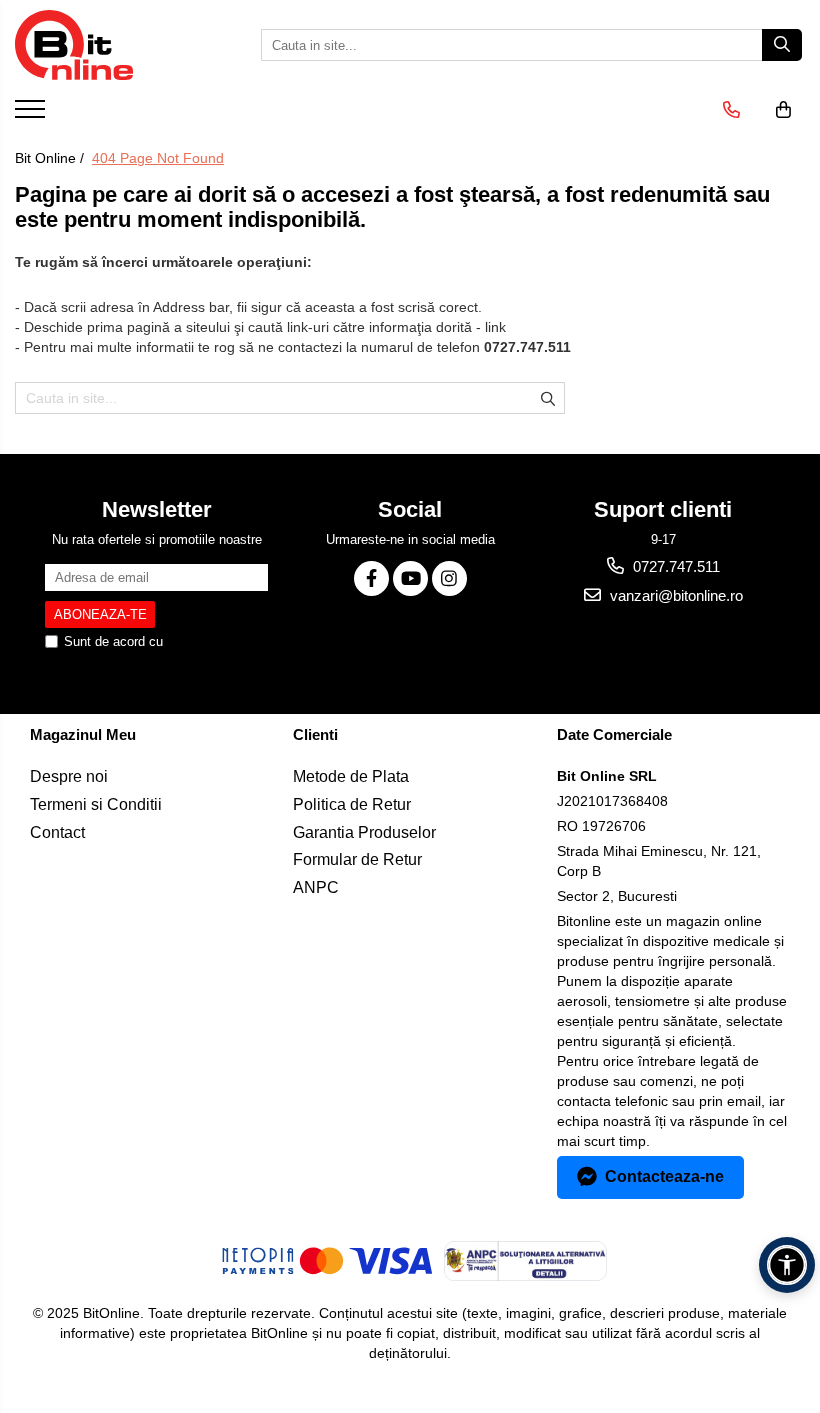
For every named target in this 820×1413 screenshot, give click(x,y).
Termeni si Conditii (96, 804)
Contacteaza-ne (664, 1176)
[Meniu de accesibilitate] (787, 1265)
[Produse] (32, 115)
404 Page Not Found (158, 158)
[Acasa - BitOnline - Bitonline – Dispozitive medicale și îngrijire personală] (115, 45)
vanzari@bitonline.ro (674, 595)
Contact (57, 832)
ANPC (316, 887)
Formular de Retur (357, 859)
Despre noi (69, 776)
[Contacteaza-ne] (731, 110)
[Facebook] (371, 578)
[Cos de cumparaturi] (783, 110)
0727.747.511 (674, 566)
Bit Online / (51, 158)
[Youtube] (410, 578)
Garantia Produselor (364, 832)
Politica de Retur (352, 804)
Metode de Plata (351, 776)
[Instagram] (449, 578)
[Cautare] (782, 45)
